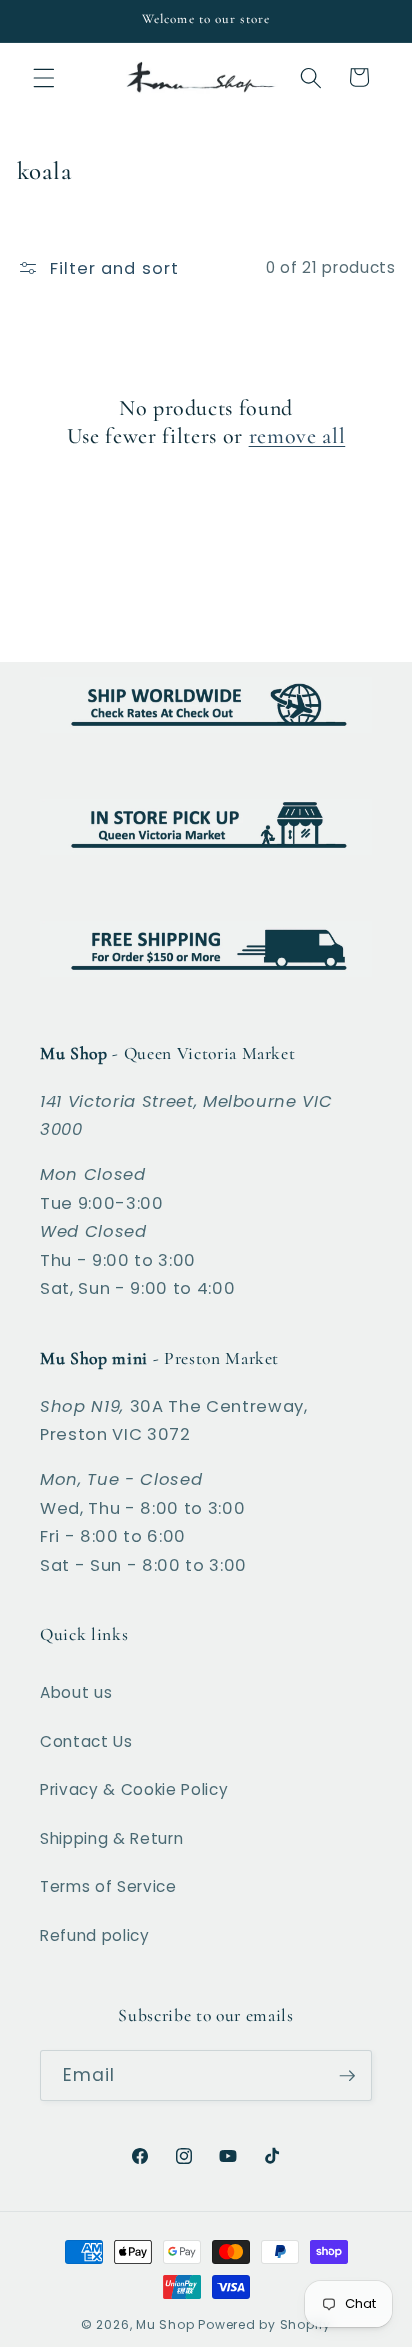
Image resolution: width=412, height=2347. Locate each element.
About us (76, 1692)
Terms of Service (108, 1886)
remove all (297, 436)
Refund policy (95, 1935)
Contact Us (86, 1741)
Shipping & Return (111, 1838)
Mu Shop (165, 2324)
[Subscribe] (347, 2076)
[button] (44, 77)
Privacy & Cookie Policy (134, 1789)
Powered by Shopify (264, 2324)
